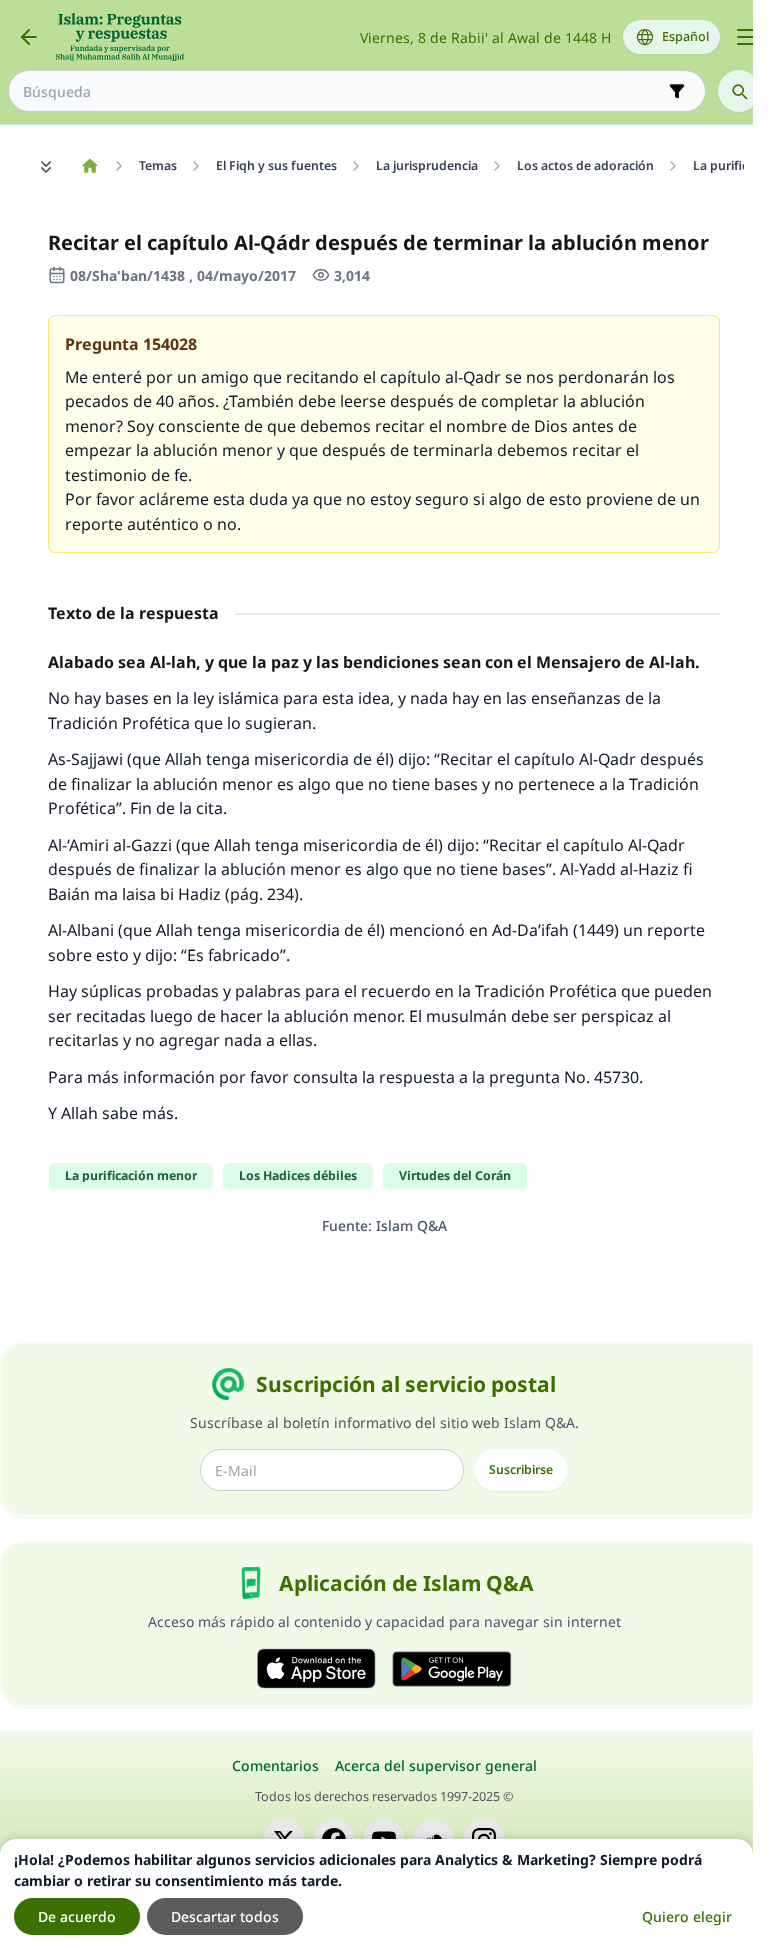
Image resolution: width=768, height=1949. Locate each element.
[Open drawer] (746, 37)
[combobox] (343, 91)
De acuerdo (77, 1916)
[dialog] (376, 1894)
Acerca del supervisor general (436, 1765)
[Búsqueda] (739, 91)
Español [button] (685, 36)
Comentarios (275, 1765)
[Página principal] (89, 166)
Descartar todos (225, 1916)
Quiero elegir (687, 1916)
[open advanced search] (677, 91)
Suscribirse (521, 1469)
